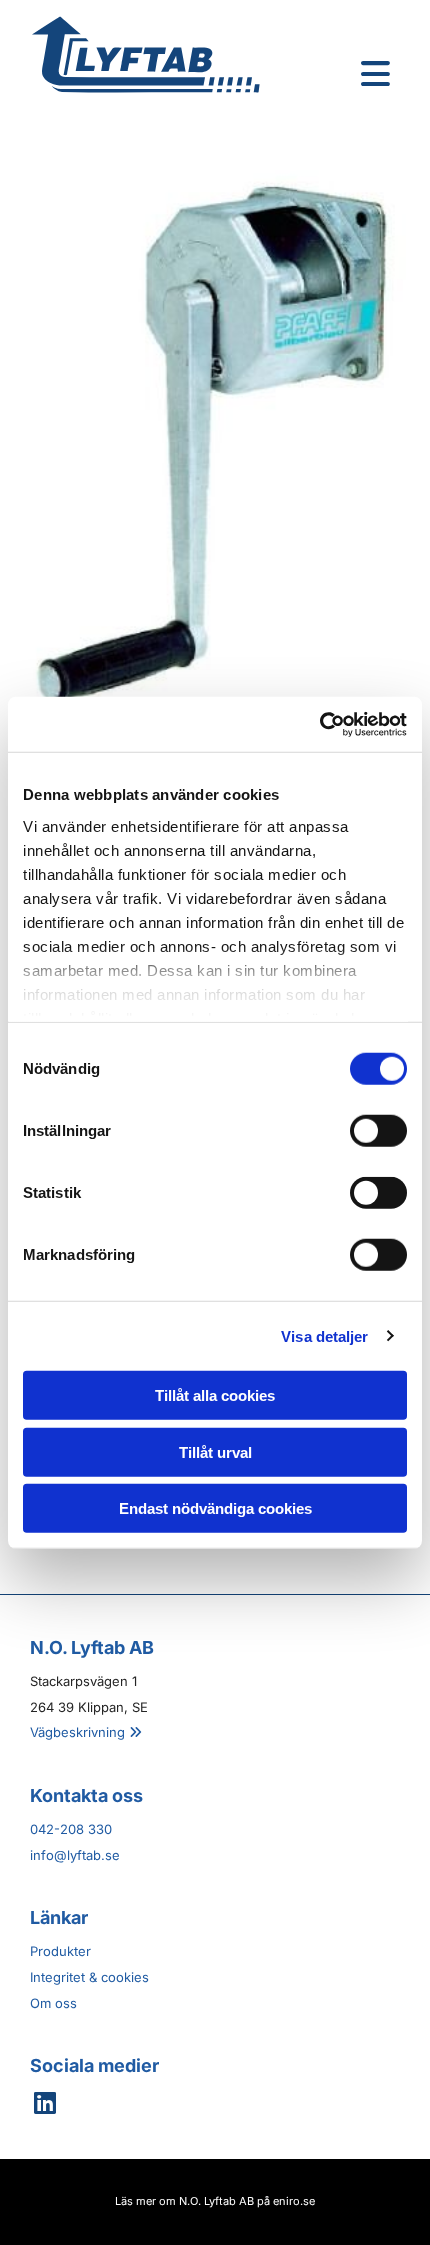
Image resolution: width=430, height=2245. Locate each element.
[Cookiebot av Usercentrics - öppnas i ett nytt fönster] (319, 724)
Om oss (53, 2003)
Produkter (60, 1951)
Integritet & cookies (89, 1977)
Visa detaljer (324, 1335)
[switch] (378, 1131)
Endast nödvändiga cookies (215, 1508)
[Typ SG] (215, 436)
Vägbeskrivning (86, 1732)
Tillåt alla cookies (215, 1395)
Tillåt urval (215, 1451)
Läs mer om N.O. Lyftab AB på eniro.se (215, 2201)
